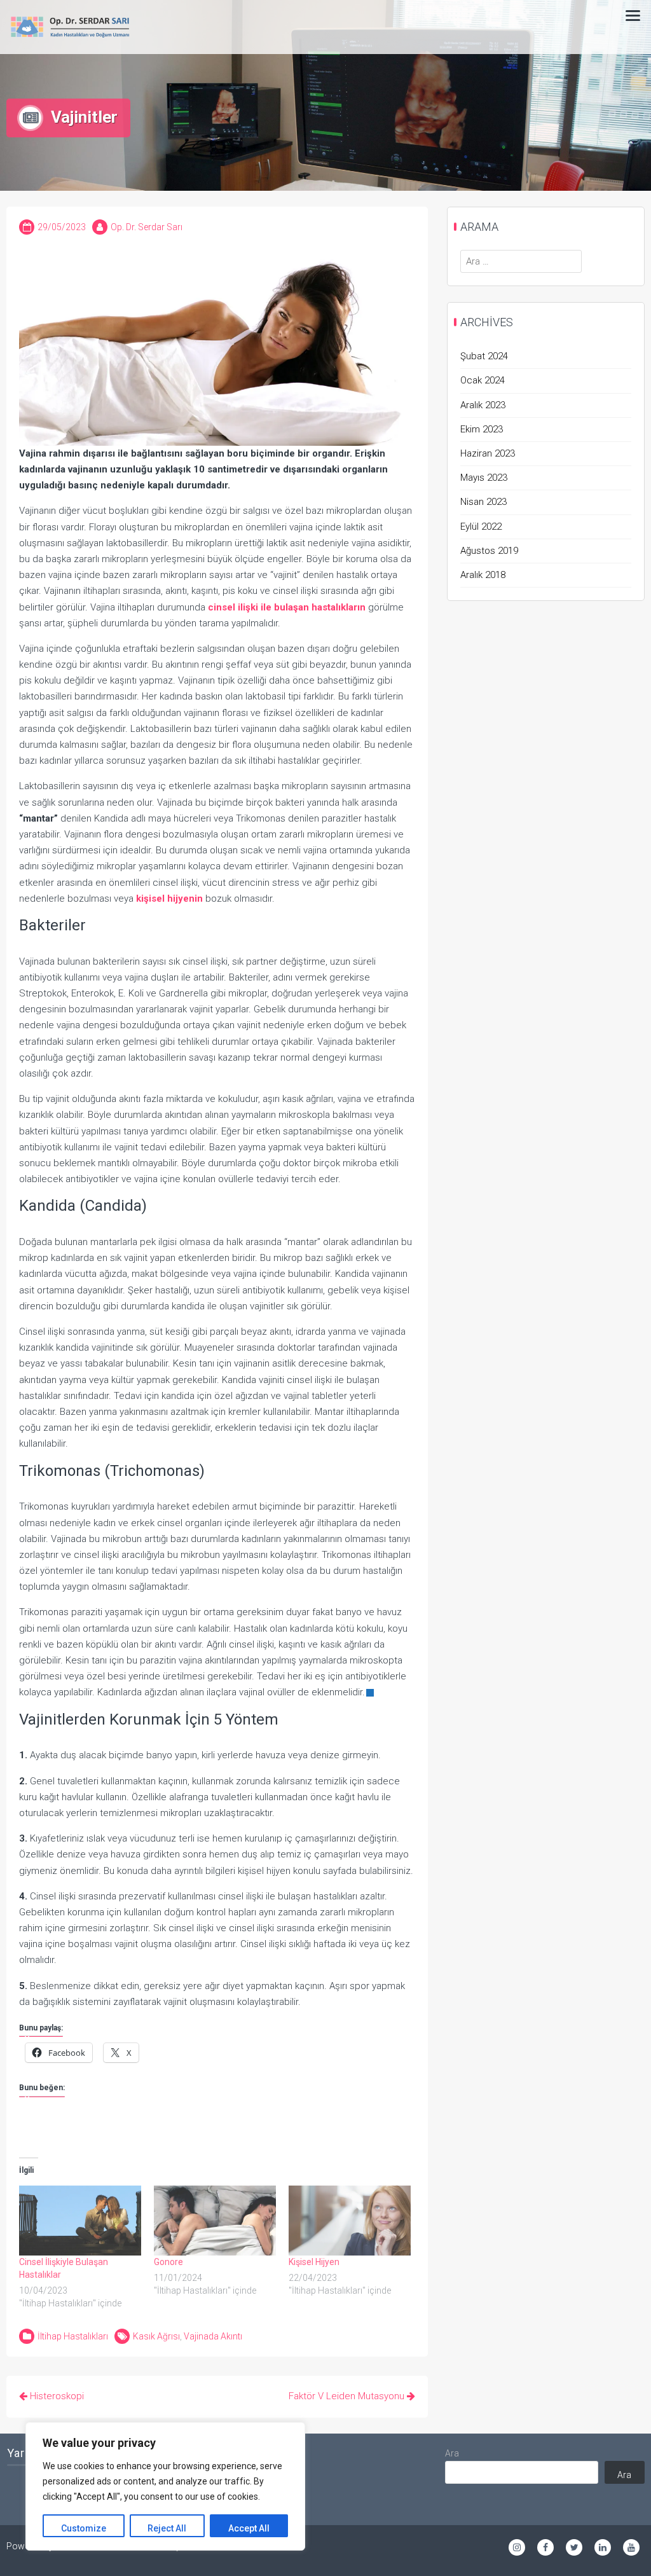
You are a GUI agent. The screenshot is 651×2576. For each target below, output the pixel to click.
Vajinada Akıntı (213, 2336)
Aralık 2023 (483, 405)
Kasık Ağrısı (156, 2336)
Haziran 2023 (488, 453)
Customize (84, 2528)
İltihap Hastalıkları (73, 2336)
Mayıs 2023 (484, 478)
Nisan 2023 (483, 502)
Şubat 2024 (484, 356)
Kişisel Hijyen (314, 2262)
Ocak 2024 (483, 380)
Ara (452, 2453)
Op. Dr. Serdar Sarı (147, 227)
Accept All (249, 2528)
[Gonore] (215, 2221)
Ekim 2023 (482, 429)
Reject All (167, 2528)
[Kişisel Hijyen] (350, 2221)
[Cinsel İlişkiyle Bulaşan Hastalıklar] (80, 2221)
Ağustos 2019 (489, 551)
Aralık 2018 (483, 575)
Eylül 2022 (481, 527)
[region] (165, 2486)
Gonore (168, 2262)
